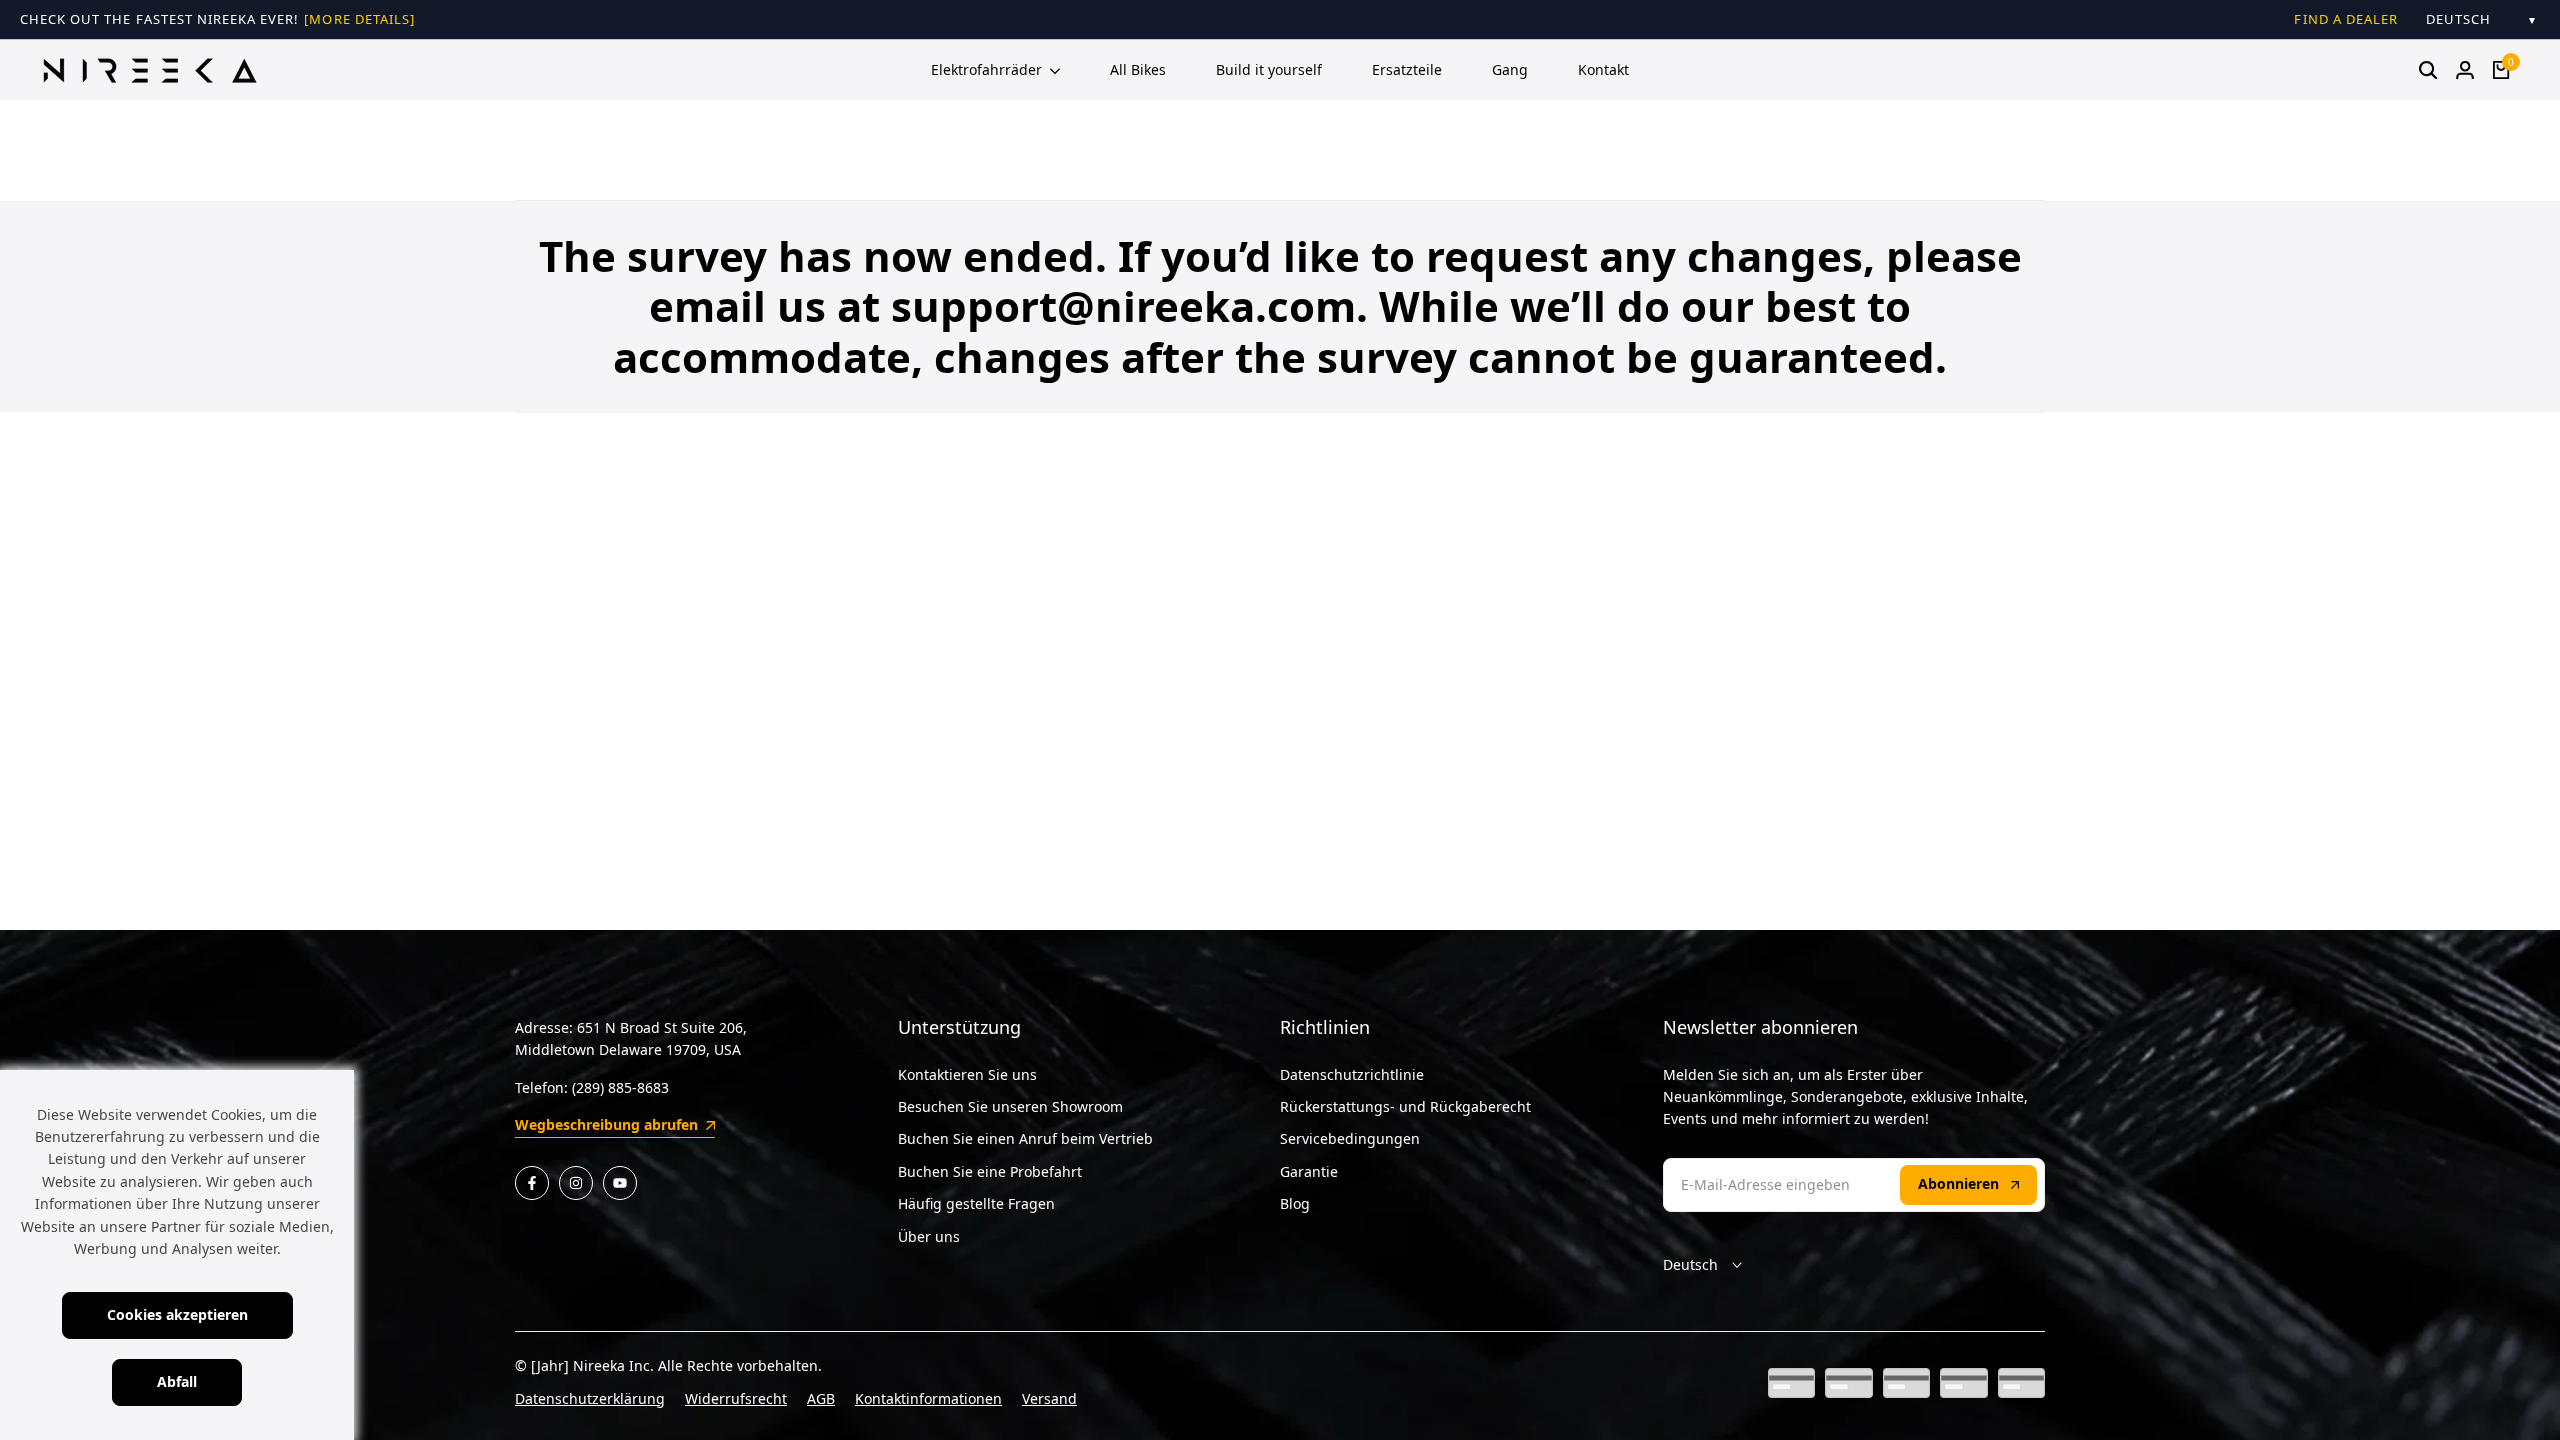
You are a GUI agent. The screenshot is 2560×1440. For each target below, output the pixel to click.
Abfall (177, 1381)
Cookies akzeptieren (177, 1314)
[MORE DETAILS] (359, 19)
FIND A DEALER (2346, 19)
